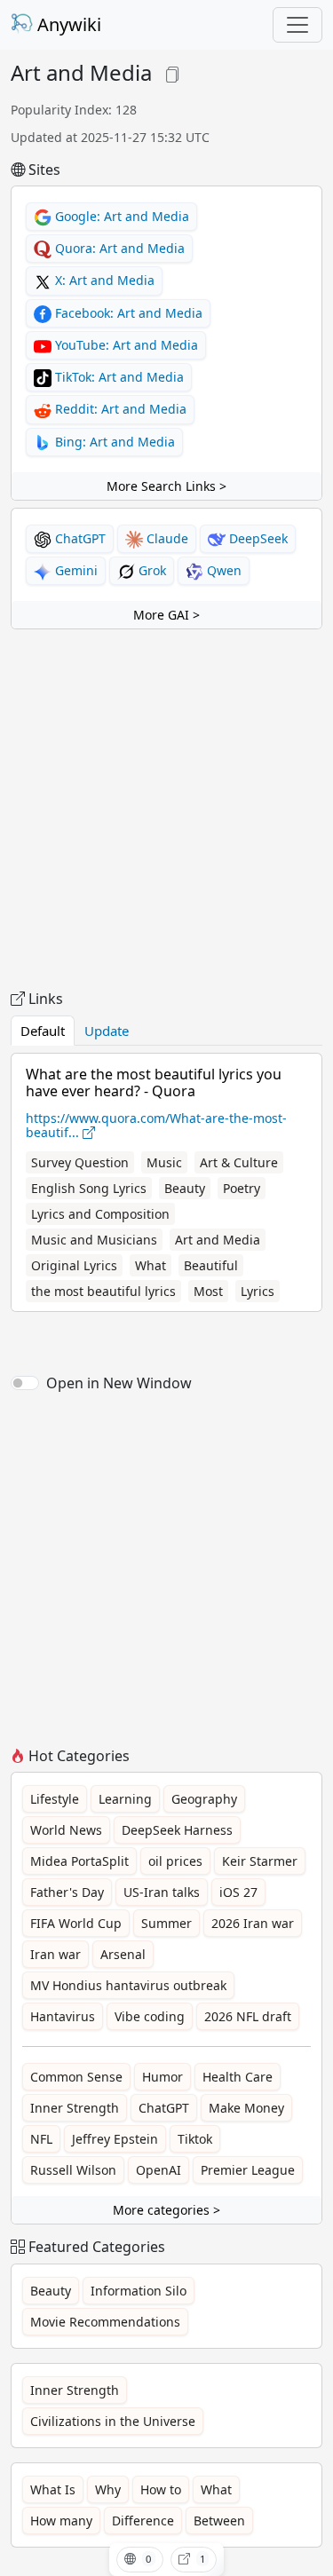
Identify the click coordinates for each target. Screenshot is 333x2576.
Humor (163, 2077)
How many (61, 2521)
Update (107, 1031)
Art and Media (218, 1240)
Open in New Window (119, 1383)
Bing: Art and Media (113, 442)
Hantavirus (63, 2016)
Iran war (55, 1954)
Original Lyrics (74, 1265)
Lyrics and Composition (100, 1214)
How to (161, 2489)
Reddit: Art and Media (119, 409)
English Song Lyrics (89, 1188)
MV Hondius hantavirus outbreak (128, 1985)
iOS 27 (238, 1892)
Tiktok (195, 2139)
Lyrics (258, 1291)
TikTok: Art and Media (118, 377)
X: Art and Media (103, 280)
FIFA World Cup (76, 1923)
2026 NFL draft (248, 2016)
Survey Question (80, 1162)
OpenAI (159, 2170)
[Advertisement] (166, 810)
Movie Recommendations (105, 2322)
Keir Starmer (260, 1861)
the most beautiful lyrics (103, 1291)
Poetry (242, 1188)
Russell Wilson (73, 2170)
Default (43, 1031)
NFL (41, 2139)
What (151, 1265)
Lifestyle (55, 1799)
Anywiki (67, 24)
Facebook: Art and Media (127, 313)
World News (66, 1830)
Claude (166, 538)
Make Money (246, 2108)
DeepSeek (257, 538)
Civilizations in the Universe (113, 2421)
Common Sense (76, 2077)
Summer (166, 1923)
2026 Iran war (253, 1923)
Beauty (185, 1188)
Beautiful (211, 1265)
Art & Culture (239, 1162)
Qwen (222, 570)
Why (108, 2489)
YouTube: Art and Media (125, 345)
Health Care (238, 2077)
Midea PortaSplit (79, 1861)
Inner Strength (75, 2108)
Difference (143, 2521)
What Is (53, 2489)
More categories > (166, 2210)
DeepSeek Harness (177, 1830)
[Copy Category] (172, 72)
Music (164, 1162)
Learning (125, 1799)
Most (208, 1291)
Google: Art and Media (120, 216)
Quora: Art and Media (118, 248)
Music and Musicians (94, 1240)
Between (219, 2521)
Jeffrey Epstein (115, 2139)
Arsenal (123, 1954)
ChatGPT (79, 538)
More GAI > (166, 615)
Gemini (75, 570)
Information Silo (139, 2291)
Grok (151, 570)
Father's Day (67, 1892)
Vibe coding (150, 2016)
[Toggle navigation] (297, 25)
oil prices (175, 1861)
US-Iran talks (162, 1892)
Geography (204, 1799)
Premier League (248, 2170)
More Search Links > (166, 486)
